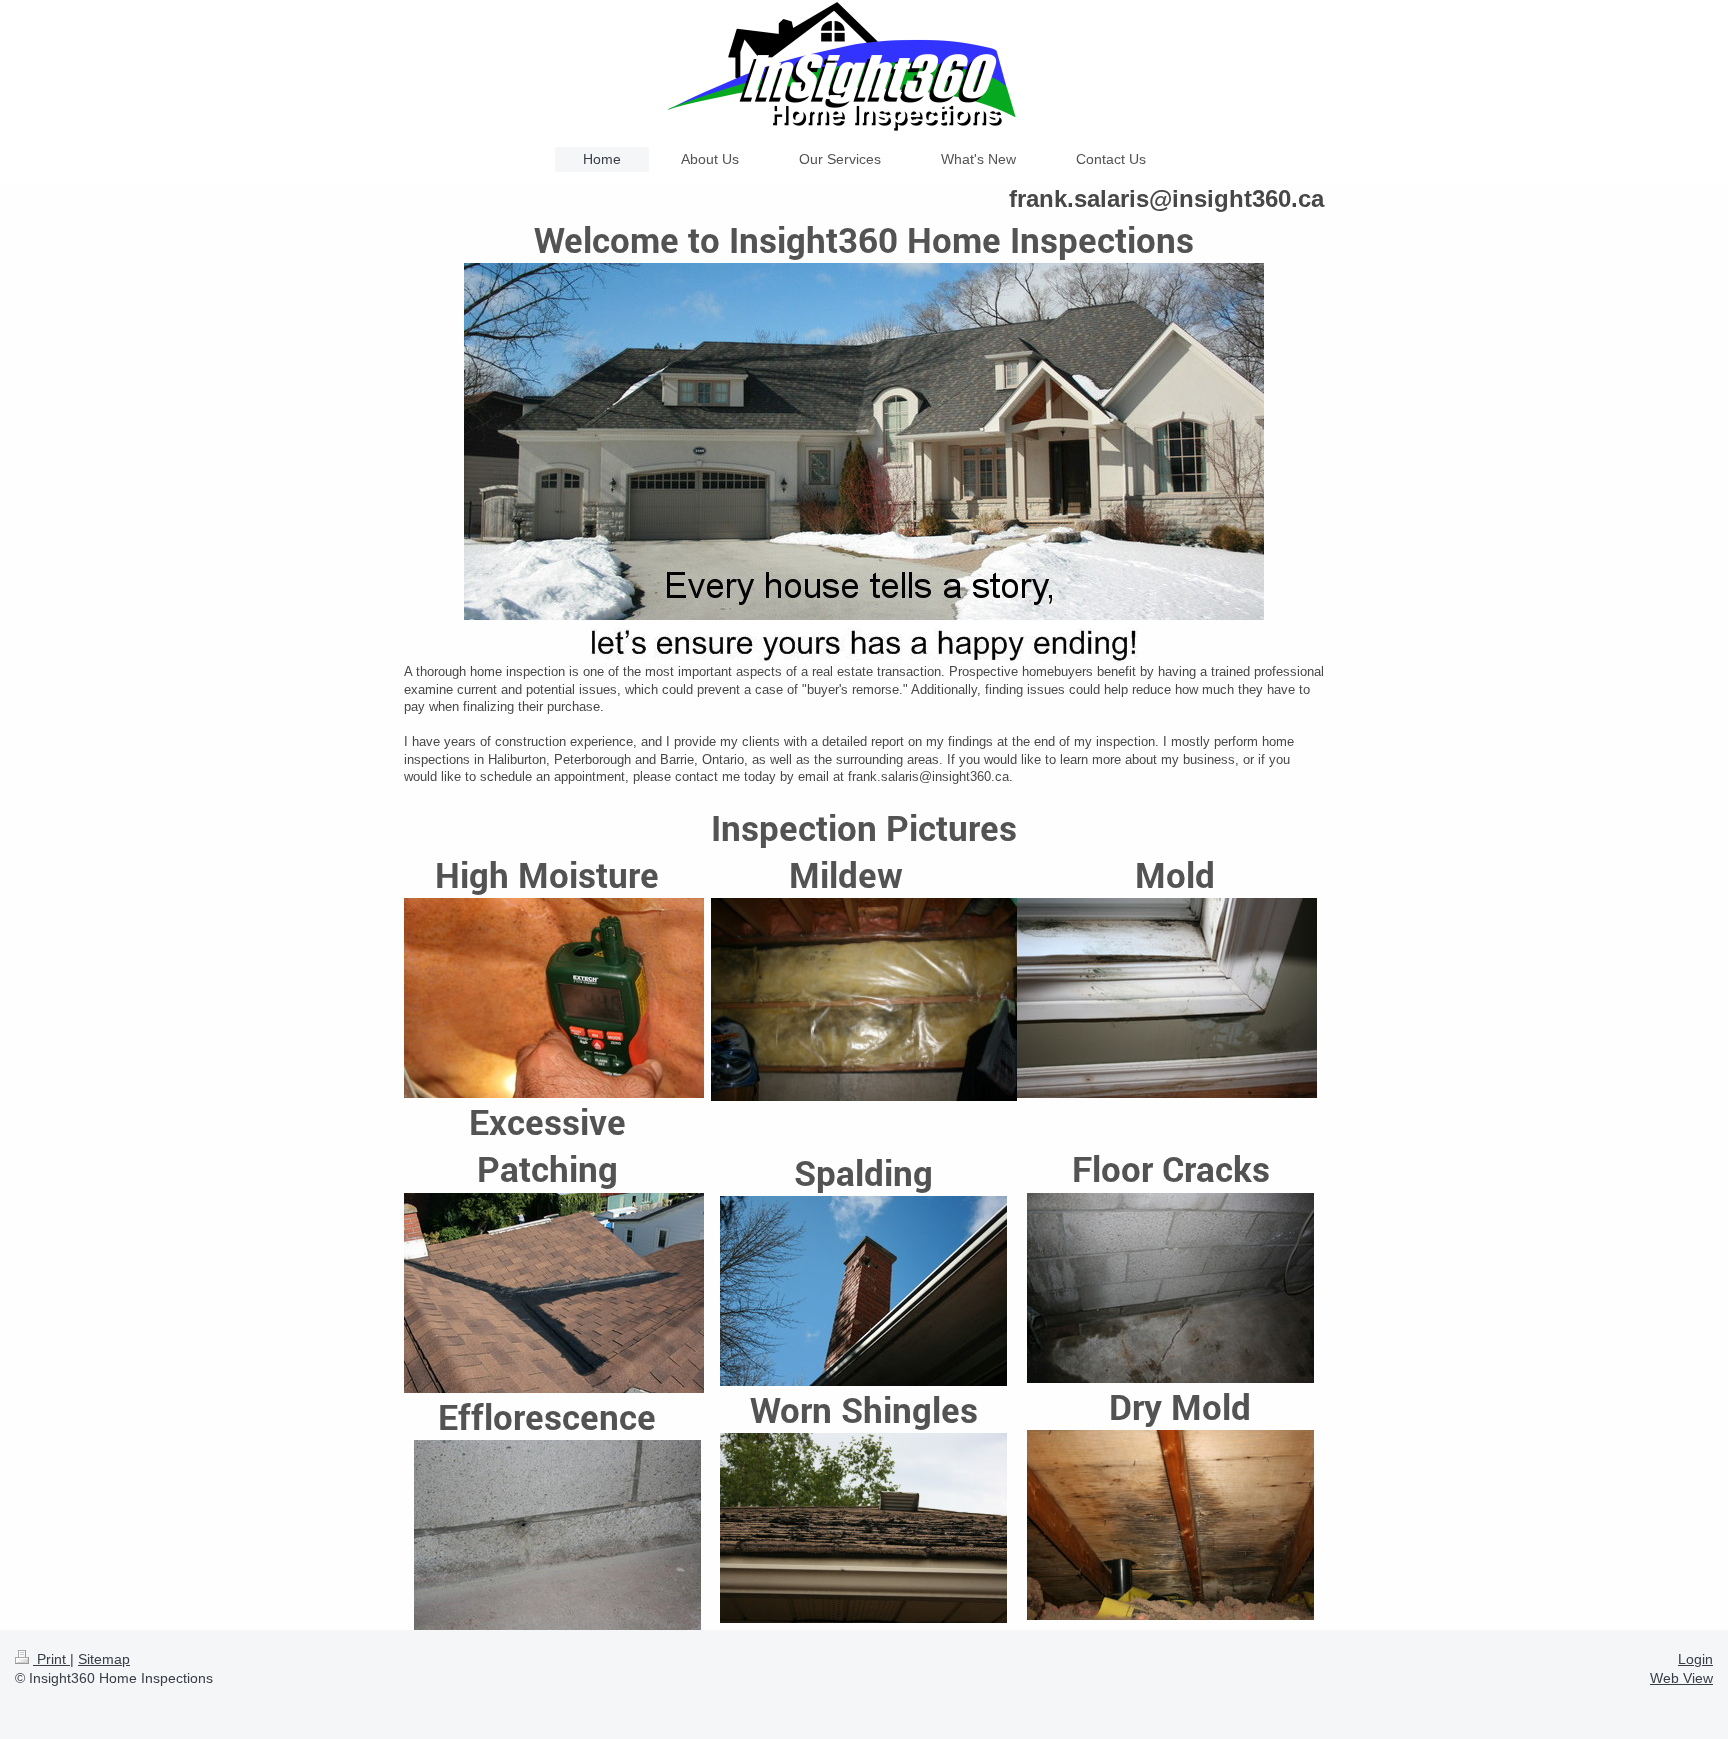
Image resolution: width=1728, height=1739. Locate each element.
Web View (1681, 1678)
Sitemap (104, 1659)
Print (51, 1659)
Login (1695, 1659)
